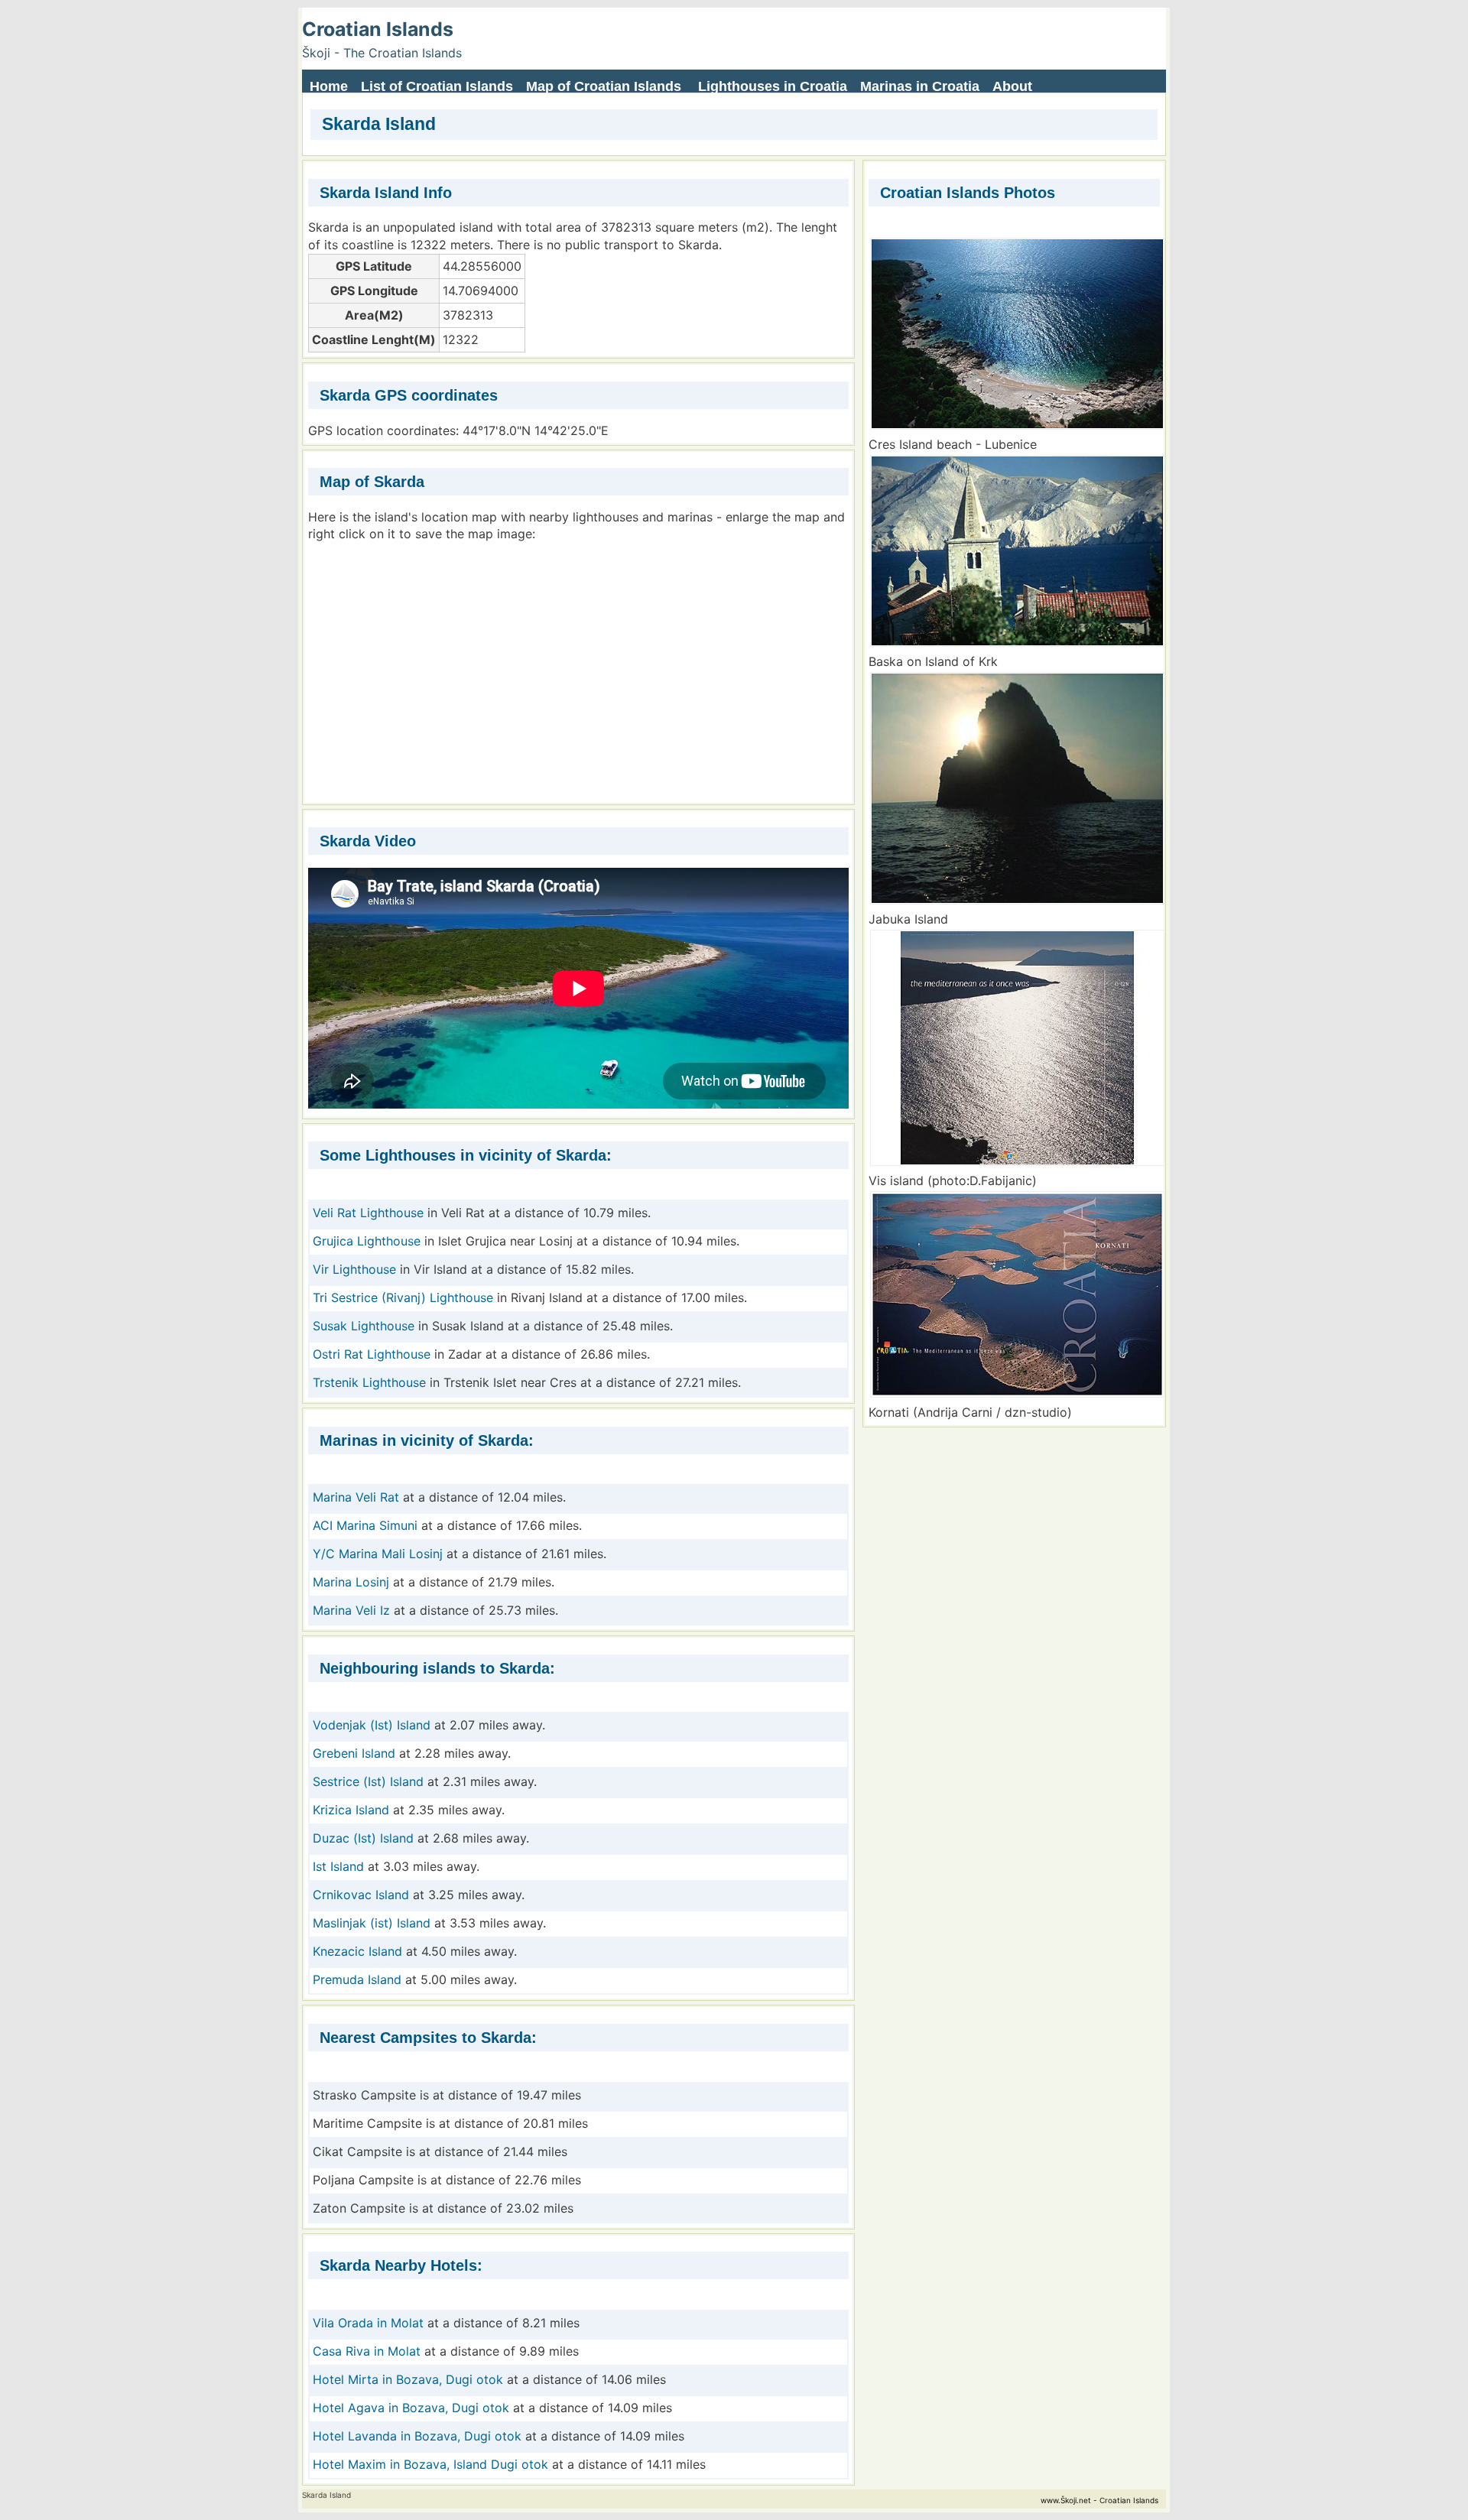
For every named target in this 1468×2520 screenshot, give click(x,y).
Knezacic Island (357, 1951)
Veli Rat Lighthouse (368, 1213)
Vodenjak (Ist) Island (372, 1725)
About (1012, 86)
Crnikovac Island (361, 1895)
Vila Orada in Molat (370, 2323)
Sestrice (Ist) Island (368, 1781)
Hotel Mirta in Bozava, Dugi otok (408, 2379)
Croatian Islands (378, 29)
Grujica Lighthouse (367, 1241)
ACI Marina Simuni (365, 1525)
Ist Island (338, 1866)
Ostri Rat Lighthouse (372, 1354)
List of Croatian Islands (437, 86)
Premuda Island (357, 1979)
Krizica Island (351, 1810)
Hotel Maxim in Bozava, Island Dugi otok (430, 2464)
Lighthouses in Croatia (773, 86)
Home (329, 86)
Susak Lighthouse (364, 1326)
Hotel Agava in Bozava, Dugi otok (411, 2408)
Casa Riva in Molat (367, 2351)
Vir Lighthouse (354, 1269)
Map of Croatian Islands (604, 86)
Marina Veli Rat (356, 1497)
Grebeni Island (354, 1753)
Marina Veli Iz (351, 1610)
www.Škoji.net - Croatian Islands (1099, 2500)
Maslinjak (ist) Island (372, 1923)
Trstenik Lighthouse (369, 1382)
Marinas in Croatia (920, 86)
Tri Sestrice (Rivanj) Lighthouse (403, 1297)
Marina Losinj (351, 1582)
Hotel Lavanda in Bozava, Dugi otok (417, 2436)
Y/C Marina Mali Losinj (378, 1554)
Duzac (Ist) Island (363, 1838)
